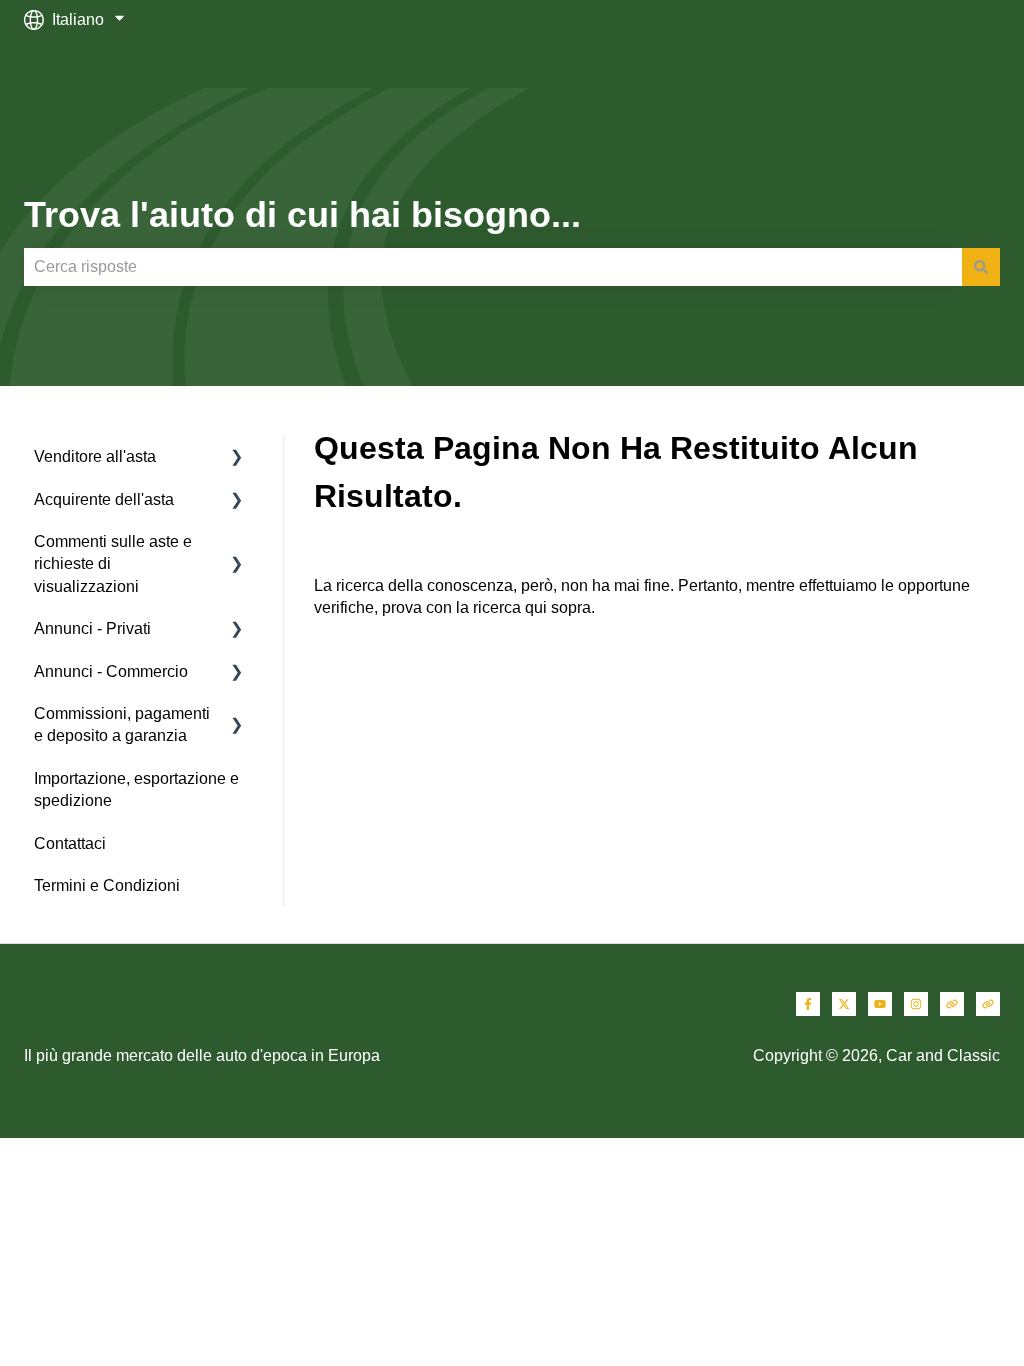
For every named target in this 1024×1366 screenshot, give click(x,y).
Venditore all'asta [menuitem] (95, 456)
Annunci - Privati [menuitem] (92, 628)
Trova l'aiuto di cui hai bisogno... (302, 214)
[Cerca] (981, 267)
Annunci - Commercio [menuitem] (111, 671)
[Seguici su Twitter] (844, 1004)
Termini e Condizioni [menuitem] (107, 885)
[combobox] (493, 267)
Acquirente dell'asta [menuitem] (104, 499)
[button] (237, 458)
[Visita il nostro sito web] (952, 1004)
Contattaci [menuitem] (70, 843)
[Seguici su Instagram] (916, 1004)
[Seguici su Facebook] (808, 1004)
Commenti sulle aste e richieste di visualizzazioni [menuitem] (113, 564)
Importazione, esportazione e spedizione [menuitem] (136, 789)
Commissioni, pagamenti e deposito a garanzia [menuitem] (122, 724)
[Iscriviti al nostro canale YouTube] (880, 1004)
